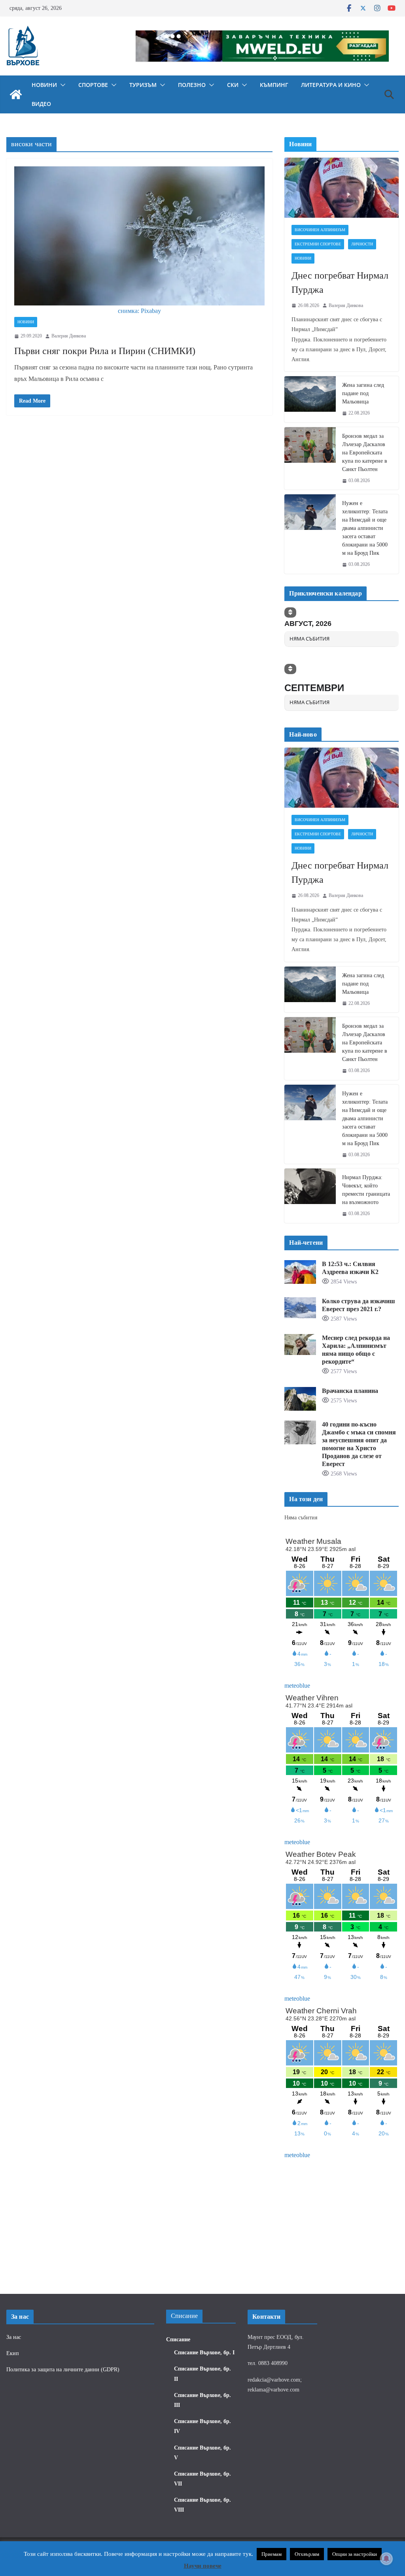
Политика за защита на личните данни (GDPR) (63, 2370)
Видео (41, 104)
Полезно (192, 85)
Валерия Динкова (69, 336)
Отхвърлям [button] (307, 2554)
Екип (13, 2353)
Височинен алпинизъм (320, 230)
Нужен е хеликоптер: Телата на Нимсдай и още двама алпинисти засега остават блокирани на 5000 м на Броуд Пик (365, 528)
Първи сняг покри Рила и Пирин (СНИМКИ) (105, 351)
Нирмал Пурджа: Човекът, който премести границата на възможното (366, 1190)
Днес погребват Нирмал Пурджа (340, 283)
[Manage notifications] (386, 2559)
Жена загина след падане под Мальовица (363, 393)
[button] (61, 85)
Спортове (93, 85)
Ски (233, 85)
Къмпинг (274, 85)
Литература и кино (331, 85)
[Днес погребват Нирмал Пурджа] (342, 188)
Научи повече (203, 2566)
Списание (178, 2340)
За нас (14, 2337)
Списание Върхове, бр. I (204, 2353)
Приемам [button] (272, 2554)
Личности (362, 244)
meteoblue (297, 1686)
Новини (44, 85)
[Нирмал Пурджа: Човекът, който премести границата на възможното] (310, 1196)
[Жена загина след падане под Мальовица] (310, 399)
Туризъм (143, 85)
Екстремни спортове (318, 244)
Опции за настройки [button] (355, 2554)
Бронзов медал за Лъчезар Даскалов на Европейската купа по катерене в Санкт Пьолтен (365, 453)
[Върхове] (16, 94)
